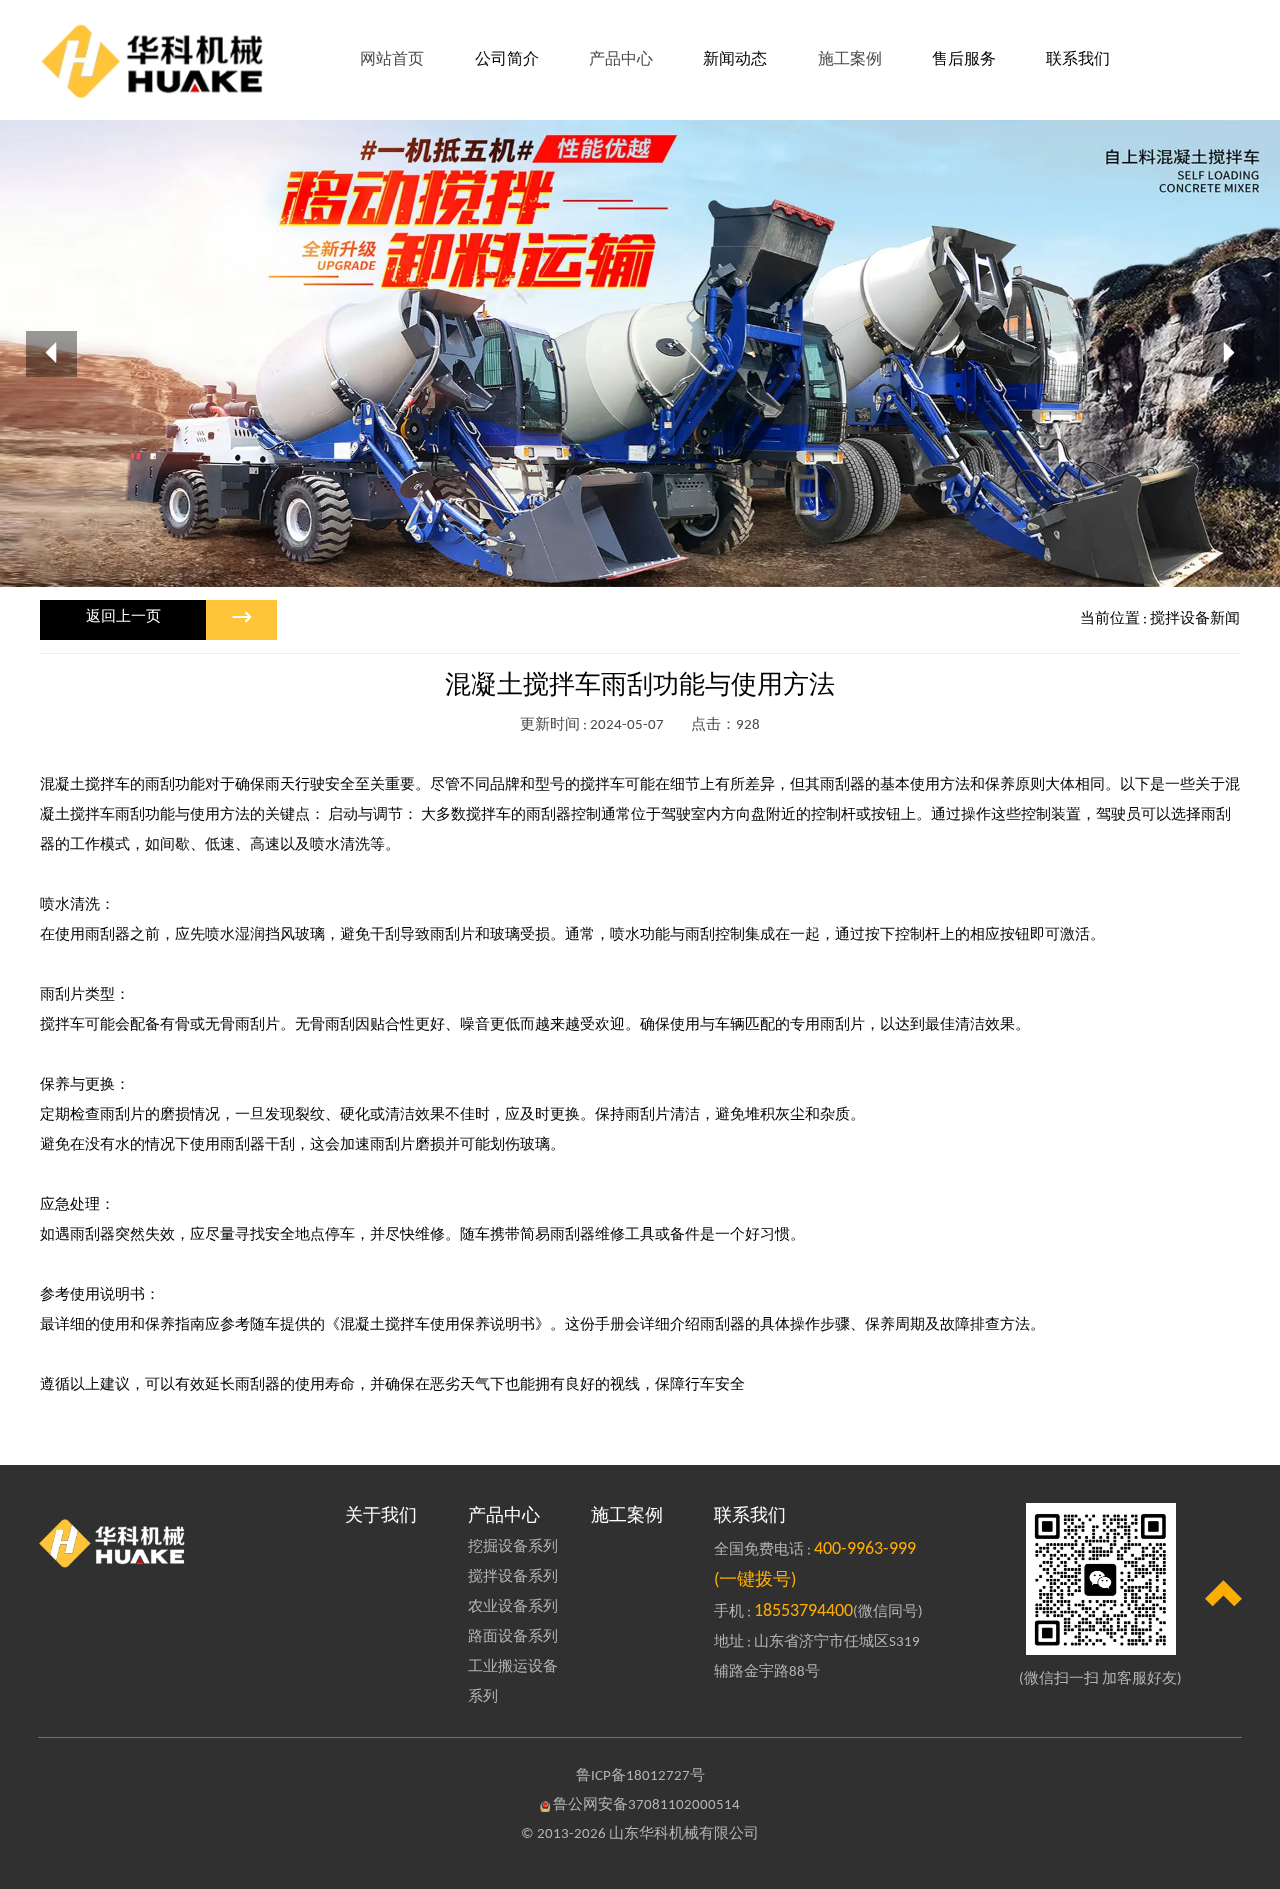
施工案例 (627, 1516)
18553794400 (803, 1611)
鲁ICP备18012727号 (640, 1776)
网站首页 (392, 60)
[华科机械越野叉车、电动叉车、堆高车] (179, 1542)
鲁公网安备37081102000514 (646, 1805)
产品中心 (504, 1516)
